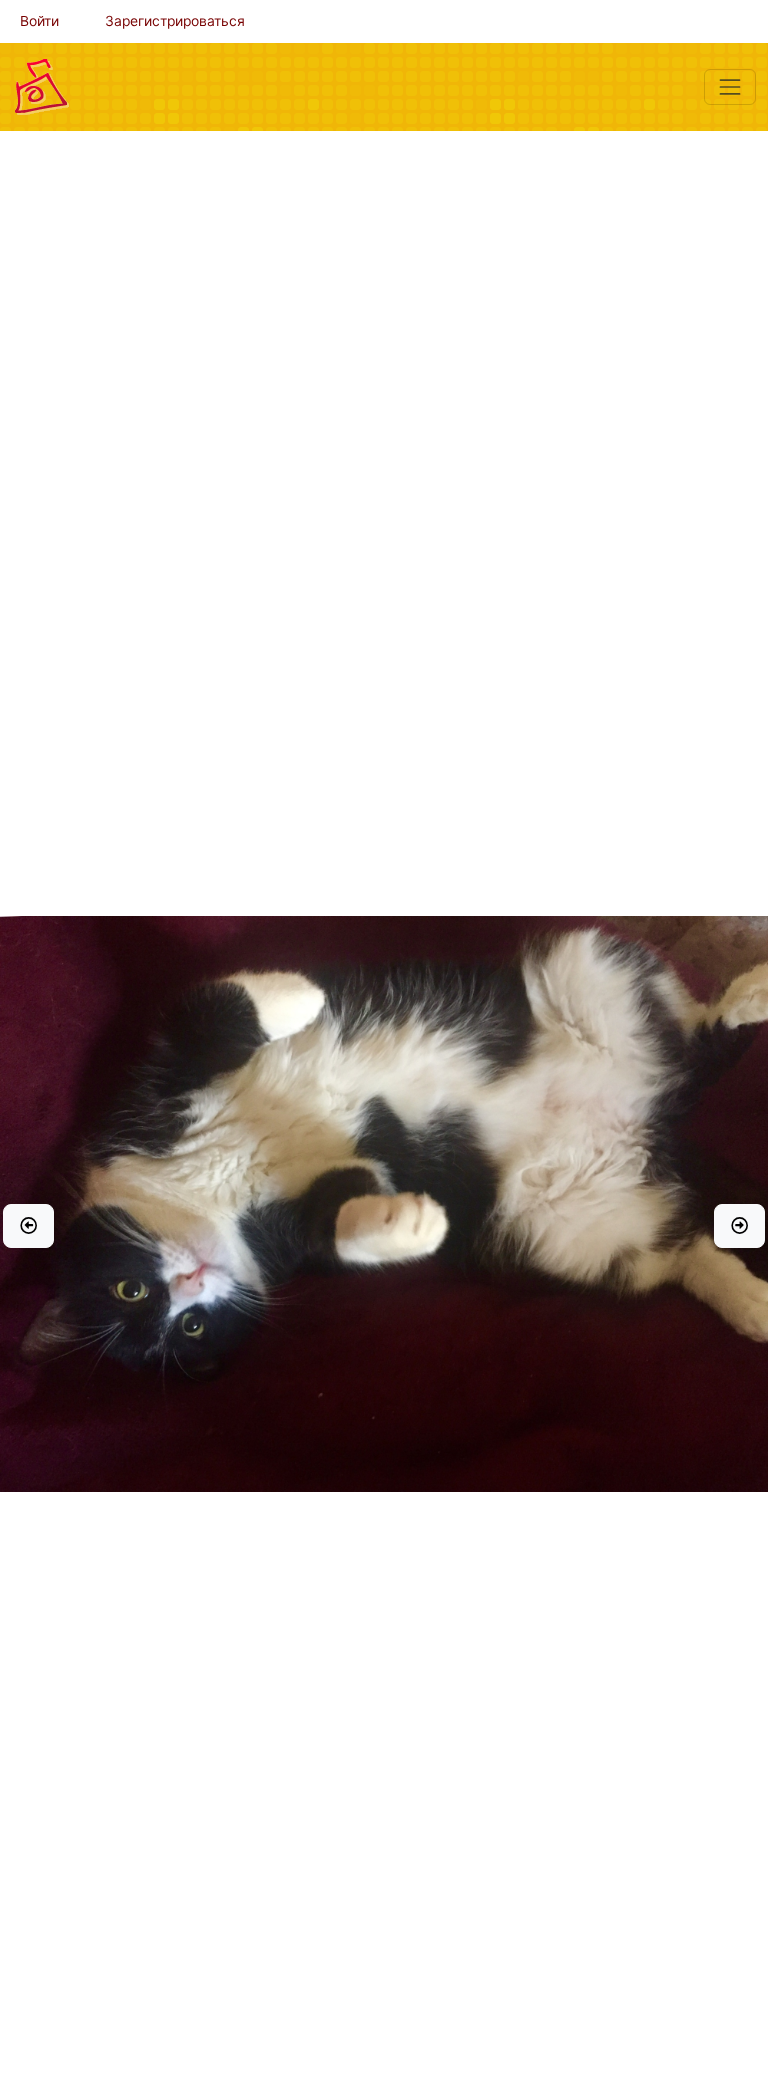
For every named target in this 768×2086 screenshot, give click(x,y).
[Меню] (730, 87)
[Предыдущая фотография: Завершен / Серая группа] (28, 1226)
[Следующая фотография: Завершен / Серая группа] (739, 1226)
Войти (39, 21)
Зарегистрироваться (175, 21)
